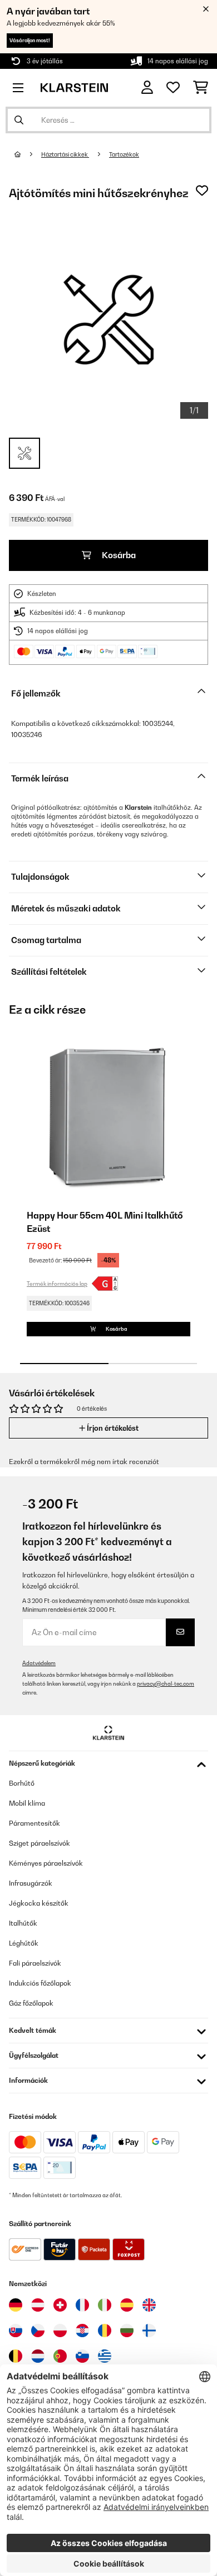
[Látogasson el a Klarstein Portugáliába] (60, 2356)
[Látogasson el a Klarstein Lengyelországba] (60, 2331)
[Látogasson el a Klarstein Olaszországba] (105, 2305)
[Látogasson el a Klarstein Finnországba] (149, 2331)
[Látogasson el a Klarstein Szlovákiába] (16, 2331)
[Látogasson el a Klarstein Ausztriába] (38, 2305)
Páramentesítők (34, 1823)
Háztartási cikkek (65, 154)
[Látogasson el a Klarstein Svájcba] (60, 2305)
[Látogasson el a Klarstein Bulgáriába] (127, 2331)
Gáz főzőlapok (31, 2003)
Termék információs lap (57, 1284)
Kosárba (118, 555)
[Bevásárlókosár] (201, 88)
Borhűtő (22, 1783)
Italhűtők (23, 1923)
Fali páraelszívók (35, 1963)
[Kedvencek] (173, 88)
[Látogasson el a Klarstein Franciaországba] (82, 2305)
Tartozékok (124, 154)
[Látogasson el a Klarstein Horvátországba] (82, 2331)
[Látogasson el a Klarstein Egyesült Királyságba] (149, 2305)
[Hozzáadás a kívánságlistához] (202, 191)
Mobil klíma (27, 1803)
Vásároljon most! (30, 40)
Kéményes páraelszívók (46, 1863)
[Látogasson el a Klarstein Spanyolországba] (127, 2305)
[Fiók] (147, 87)
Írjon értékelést (112, 1428)
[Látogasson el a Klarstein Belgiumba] (16, 2356)
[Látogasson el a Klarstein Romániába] (105, 2331)
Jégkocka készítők (39, 1903)
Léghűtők (24, 1943)
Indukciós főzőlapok (40, 1983)
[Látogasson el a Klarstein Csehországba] (38, 2331)
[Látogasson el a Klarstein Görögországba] (105, 2357)
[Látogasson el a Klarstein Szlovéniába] (82, 2356)
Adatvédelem (39, 1663)
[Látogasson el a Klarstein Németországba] (16, 2305)
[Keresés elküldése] (19, 120)
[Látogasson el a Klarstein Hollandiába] (38, 2356)
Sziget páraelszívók (40, 1843)
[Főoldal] (28, 154)
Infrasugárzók (31, 1883)
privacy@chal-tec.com (166, 1684)
